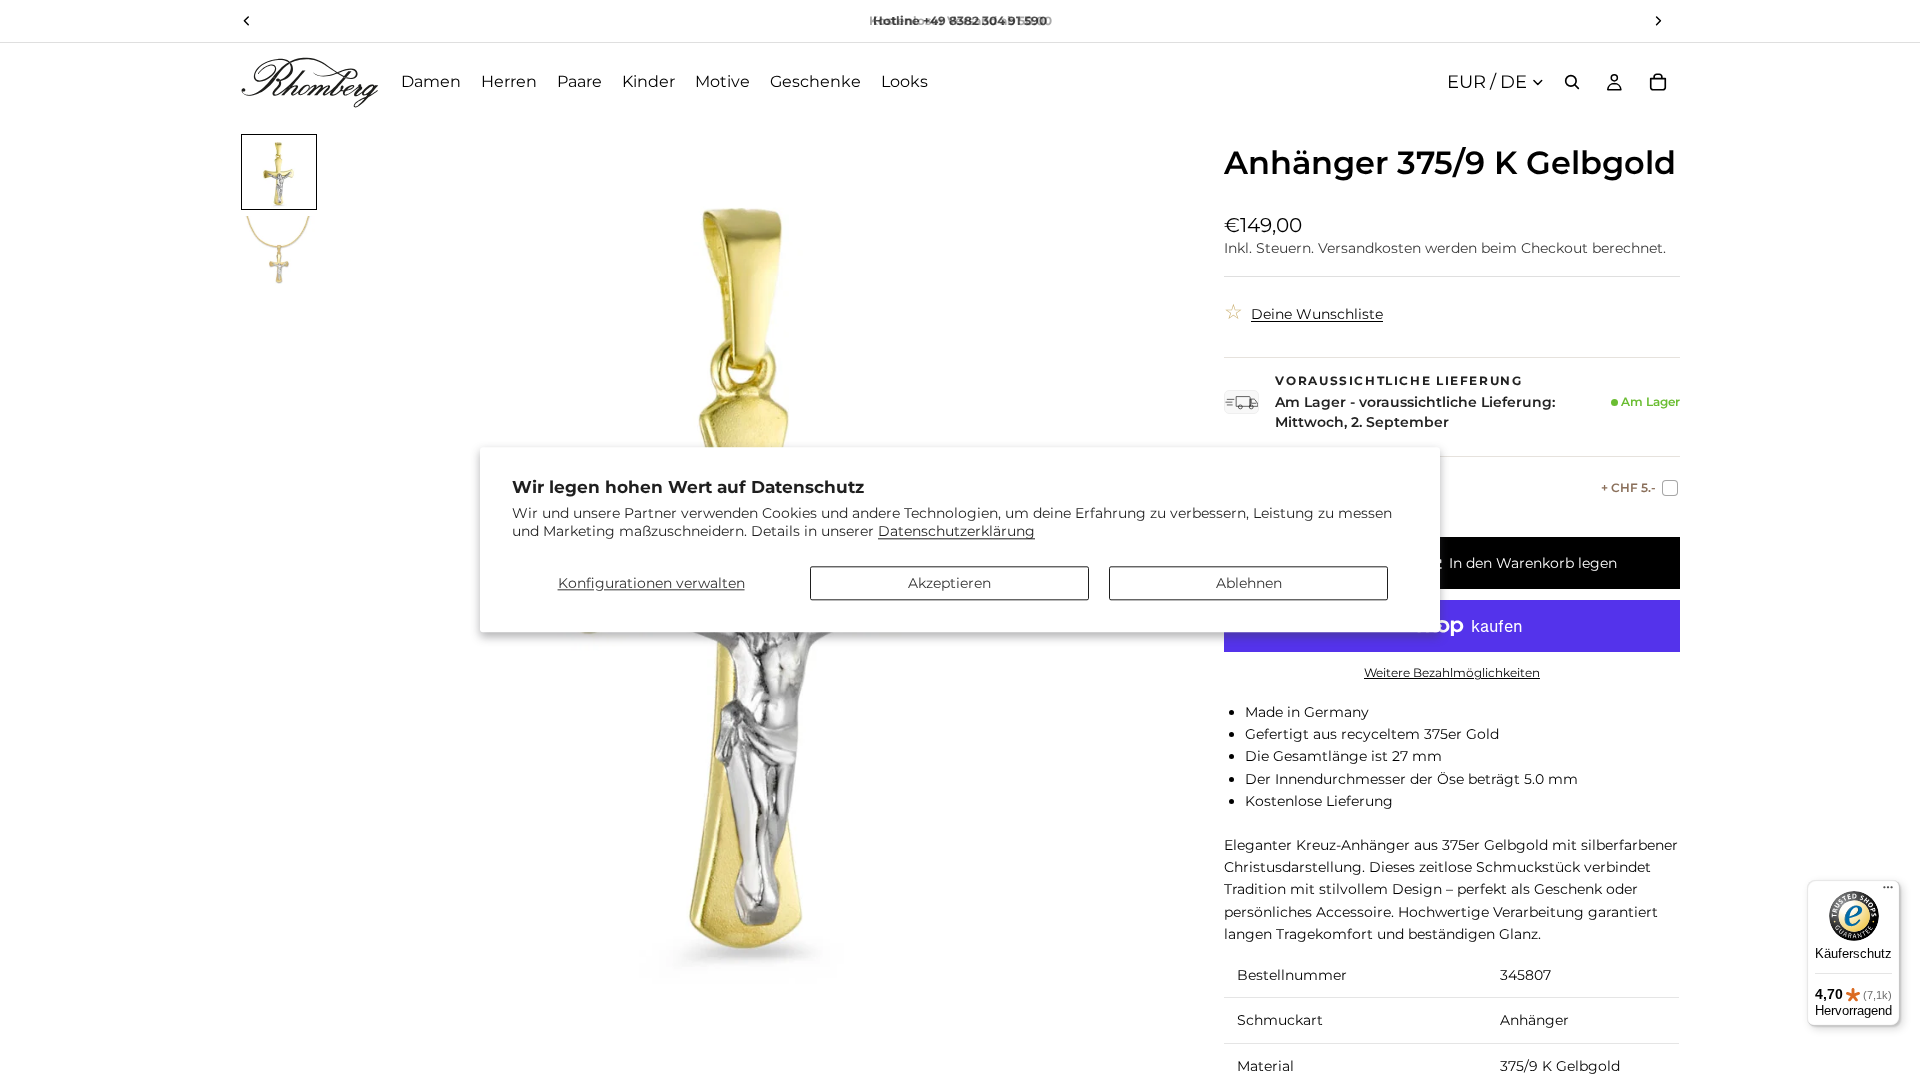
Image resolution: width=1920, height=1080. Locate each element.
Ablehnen (1249, 583)
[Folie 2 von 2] (279, 252)
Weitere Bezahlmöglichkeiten (1452, 673)
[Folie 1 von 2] (279, 172)
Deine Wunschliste (1317, 314)
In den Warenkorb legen (1533, 563)
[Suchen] (1572, 82)
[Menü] (1888, 892)
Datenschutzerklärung (956, 532)
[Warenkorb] (1658, 82)
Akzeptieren (949, 583)
